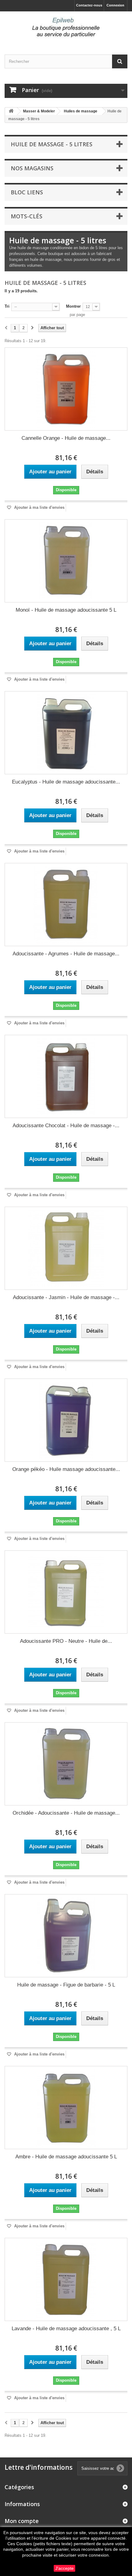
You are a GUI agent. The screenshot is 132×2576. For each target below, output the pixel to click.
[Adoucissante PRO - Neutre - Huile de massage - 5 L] (66, 1592)
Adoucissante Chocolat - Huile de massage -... (66, 1126)
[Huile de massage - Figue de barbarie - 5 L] (66, 1936)
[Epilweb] (66, 28)
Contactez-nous (89, 5)
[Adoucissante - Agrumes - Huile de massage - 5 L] (66, 905)
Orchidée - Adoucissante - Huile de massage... (66, 1813)
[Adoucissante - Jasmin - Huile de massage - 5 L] (66, 1248)
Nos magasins (32, 168)
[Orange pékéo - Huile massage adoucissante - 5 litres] (66, 1420)
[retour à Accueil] (11, 111)
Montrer (73, 306)
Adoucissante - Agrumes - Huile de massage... (66, 954)
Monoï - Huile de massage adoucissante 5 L (66, 610)
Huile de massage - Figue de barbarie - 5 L (66, 1985)
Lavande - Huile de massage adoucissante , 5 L (66, 2329)
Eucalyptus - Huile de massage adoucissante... (66, 782)
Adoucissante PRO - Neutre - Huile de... (66, 1641)
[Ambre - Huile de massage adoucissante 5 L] (66, 2108)
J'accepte (64, 2568)
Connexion (115, 5)
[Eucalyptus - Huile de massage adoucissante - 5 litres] (66, 733)
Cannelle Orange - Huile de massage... (66, 438)
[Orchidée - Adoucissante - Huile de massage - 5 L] (66, 1764)
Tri (7, 306)
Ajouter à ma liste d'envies (39, 507)
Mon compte (22, 2521)
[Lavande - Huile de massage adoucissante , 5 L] (66, 2279)
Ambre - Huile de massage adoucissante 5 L (66, 2157)
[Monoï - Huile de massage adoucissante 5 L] (66, 561)
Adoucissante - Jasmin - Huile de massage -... (66, 1297)
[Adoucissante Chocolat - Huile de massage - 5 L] (66, 1076)
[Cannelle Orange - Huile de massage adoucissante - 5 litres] (66, 389)
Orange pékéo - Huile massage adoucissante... (66, 1469)
